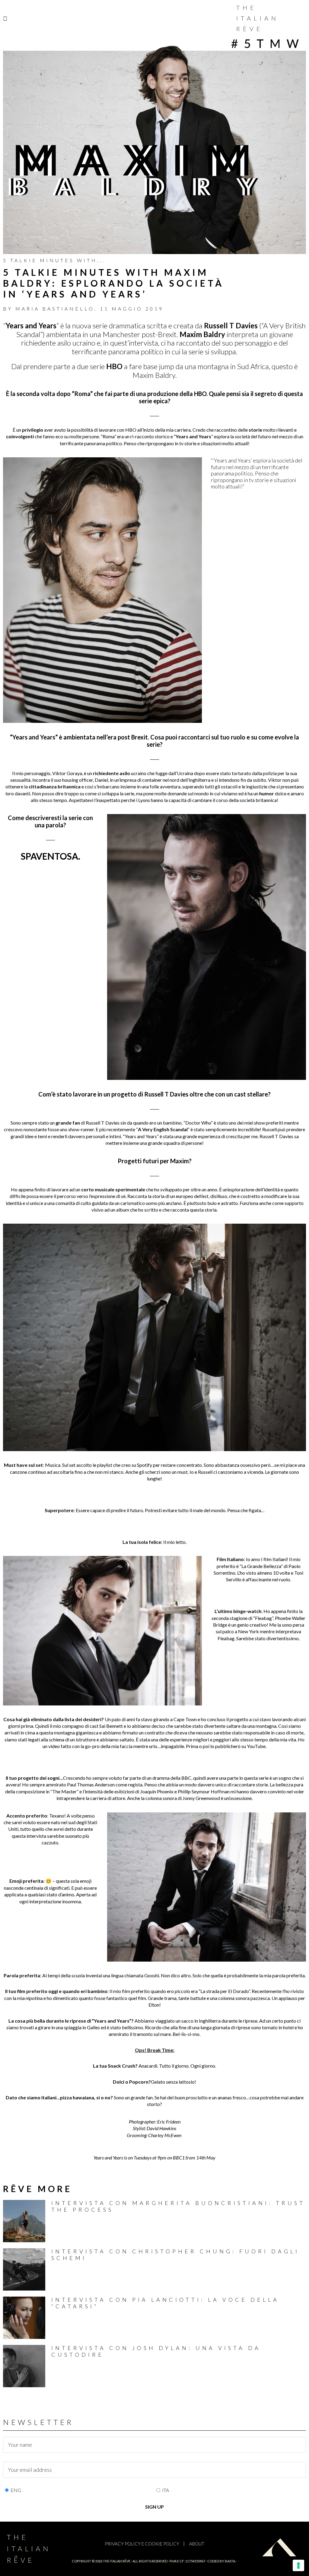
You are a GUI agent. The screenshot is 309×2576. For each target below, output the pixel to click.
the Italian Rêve (117, 2561)
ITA (166, 2490)
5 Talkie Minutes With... (54, 260)
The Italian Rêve (258, 18)
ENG (16, 2490)
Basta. (230, 2561)
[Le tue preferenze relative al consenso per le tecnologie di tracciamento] (298, 2565)
